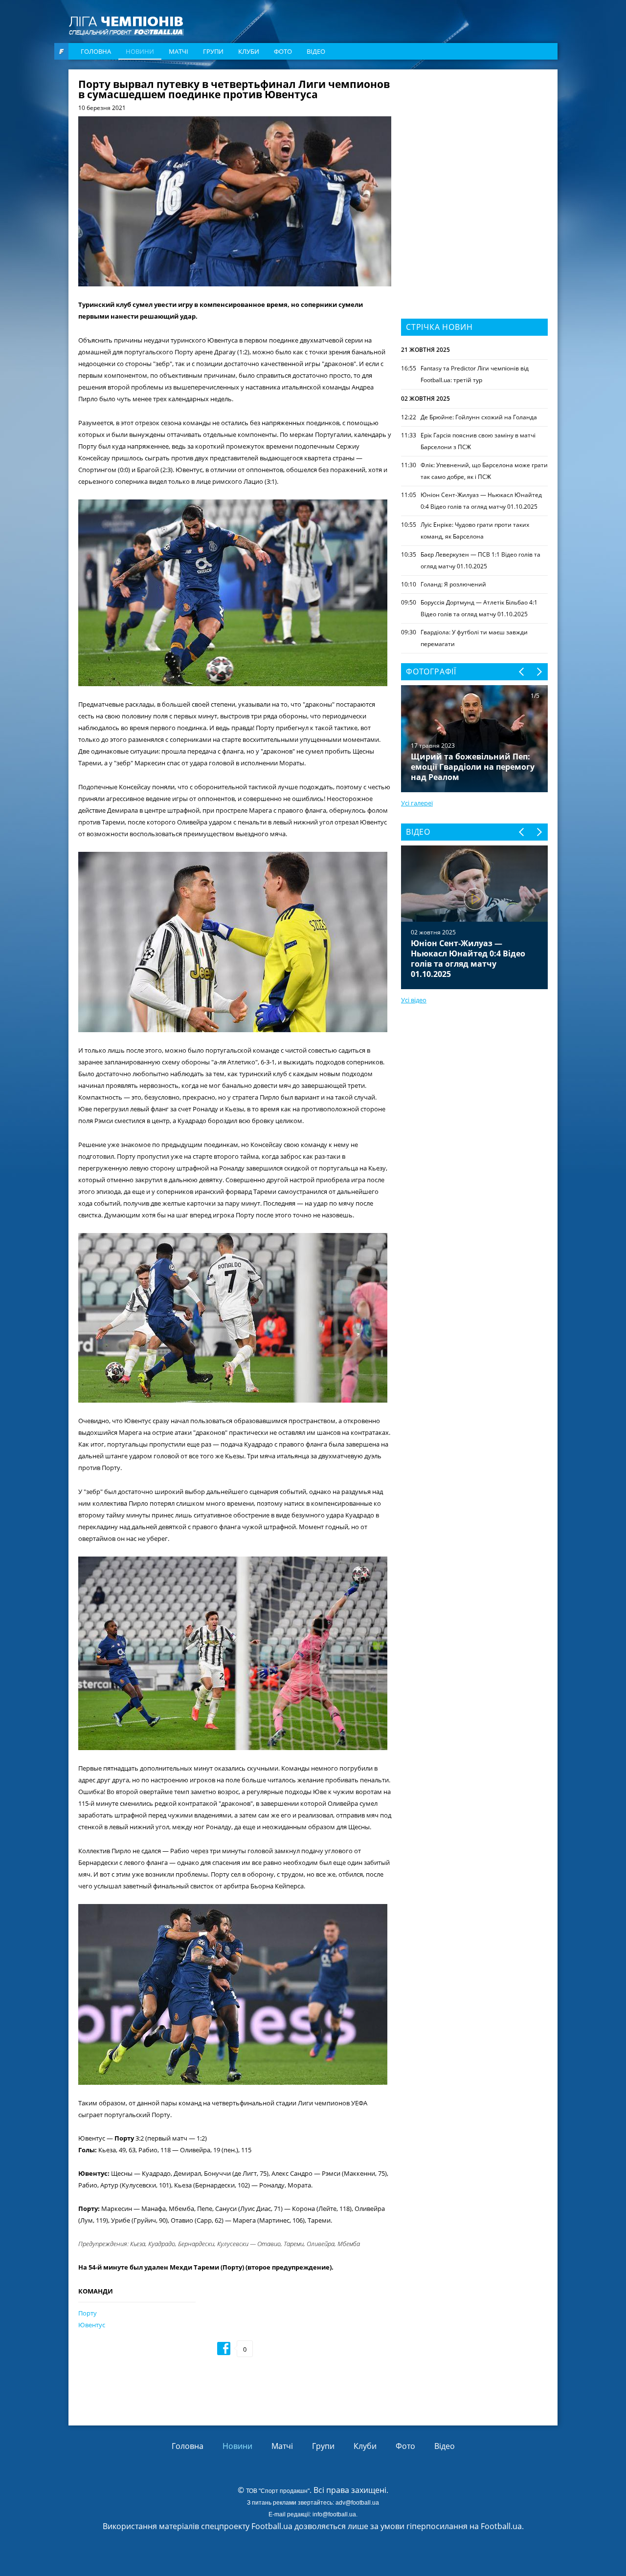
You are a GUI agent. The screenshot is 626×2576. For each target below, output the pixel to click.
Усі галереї (417, 803)
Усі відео (414, 1000)
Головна (96, 51)
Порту (88, 2313)
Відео (316, 51)
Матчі (179, 51)
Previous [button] (522, 672)
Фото (283, 51)
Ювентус (92, 2325)
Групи (213, 51)
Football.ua (501, 2526)
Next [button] (539, 672)
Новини (140, 51)
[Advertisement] (474, 140)
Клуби (249, 51)
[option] (474, 917)
